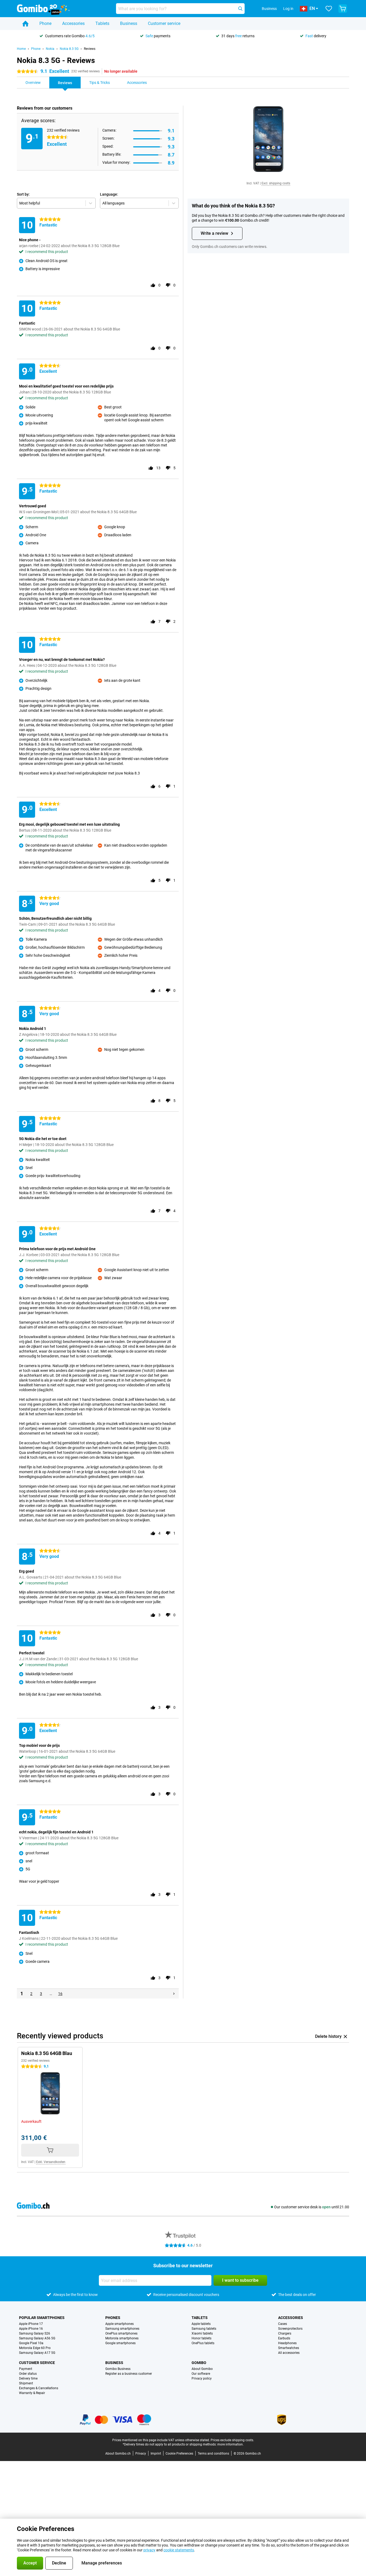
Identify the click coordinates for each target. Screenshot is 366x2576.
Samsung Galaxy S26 (35, 2333)
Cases (283, 2324)
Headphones (287, 2343)
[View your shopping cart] (343, 9)
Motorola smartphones (122, 2338)
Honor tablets (201, 2338)
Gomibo (199, 2363)
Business (129, 23)
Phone (45, 23)
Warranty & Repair (32, 2393)
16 (60, 1994)
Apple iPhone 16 (31, 2329)
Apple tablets (201, 2324)
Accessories (73, 23)
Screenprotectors (290, 2329)
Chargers (285, 2333)
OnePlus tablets (203, 2343)
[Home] (25, 24)
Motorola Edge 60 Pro (35, 2348)
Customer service (164, 23)
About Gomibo (202, 2369)
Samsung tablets (204, 2329)
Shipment (26, 2383)
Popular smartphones (42, 2318)
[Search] (240, 9)
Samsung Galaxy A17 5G (37, 2353)
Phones (113, 2318)
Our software (201, 2374)
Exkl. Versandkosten (51, 2162)
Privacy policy (202, 2378)
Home (21, 49)
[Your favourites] (329, 9)
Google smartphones (120, 2343)
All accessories (289, 2353)
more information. (230, 2444)
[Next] (174, 1994)
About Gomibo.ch (118, 2454)
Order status (28, 2374)
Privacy (141, 2454)
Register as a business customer (129, 2374)
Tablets (102, 23)
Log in (288, 9)
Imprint (156, 2454)
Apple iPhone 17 (31, 2324)
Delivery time (28, 2378)
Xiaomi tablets (202, 2333)
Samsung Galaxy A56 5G (37, 2338)
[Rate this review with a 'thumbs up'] (153, 285)
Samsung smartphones (122, 2329)
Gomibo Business (118, 2369)
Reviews (90, 49)
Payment (26, 2369)
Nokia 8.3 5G (69, 49)
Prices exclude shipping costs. (232, 2440)
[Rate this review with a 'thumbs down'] (168, 285)
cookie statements (179, 2550)
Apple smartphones (119, 2324)
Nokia (50, 49)
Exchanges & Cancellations (39, 2388)
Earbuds (284, 2338)
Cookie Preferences (179, 2454)
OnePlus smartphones (121, 2333)
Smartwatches (289, 2348)
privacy (149, 2550)
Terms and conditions (213, 2454)
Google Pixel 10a (31, 2343)
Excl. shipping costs (276, 183)
